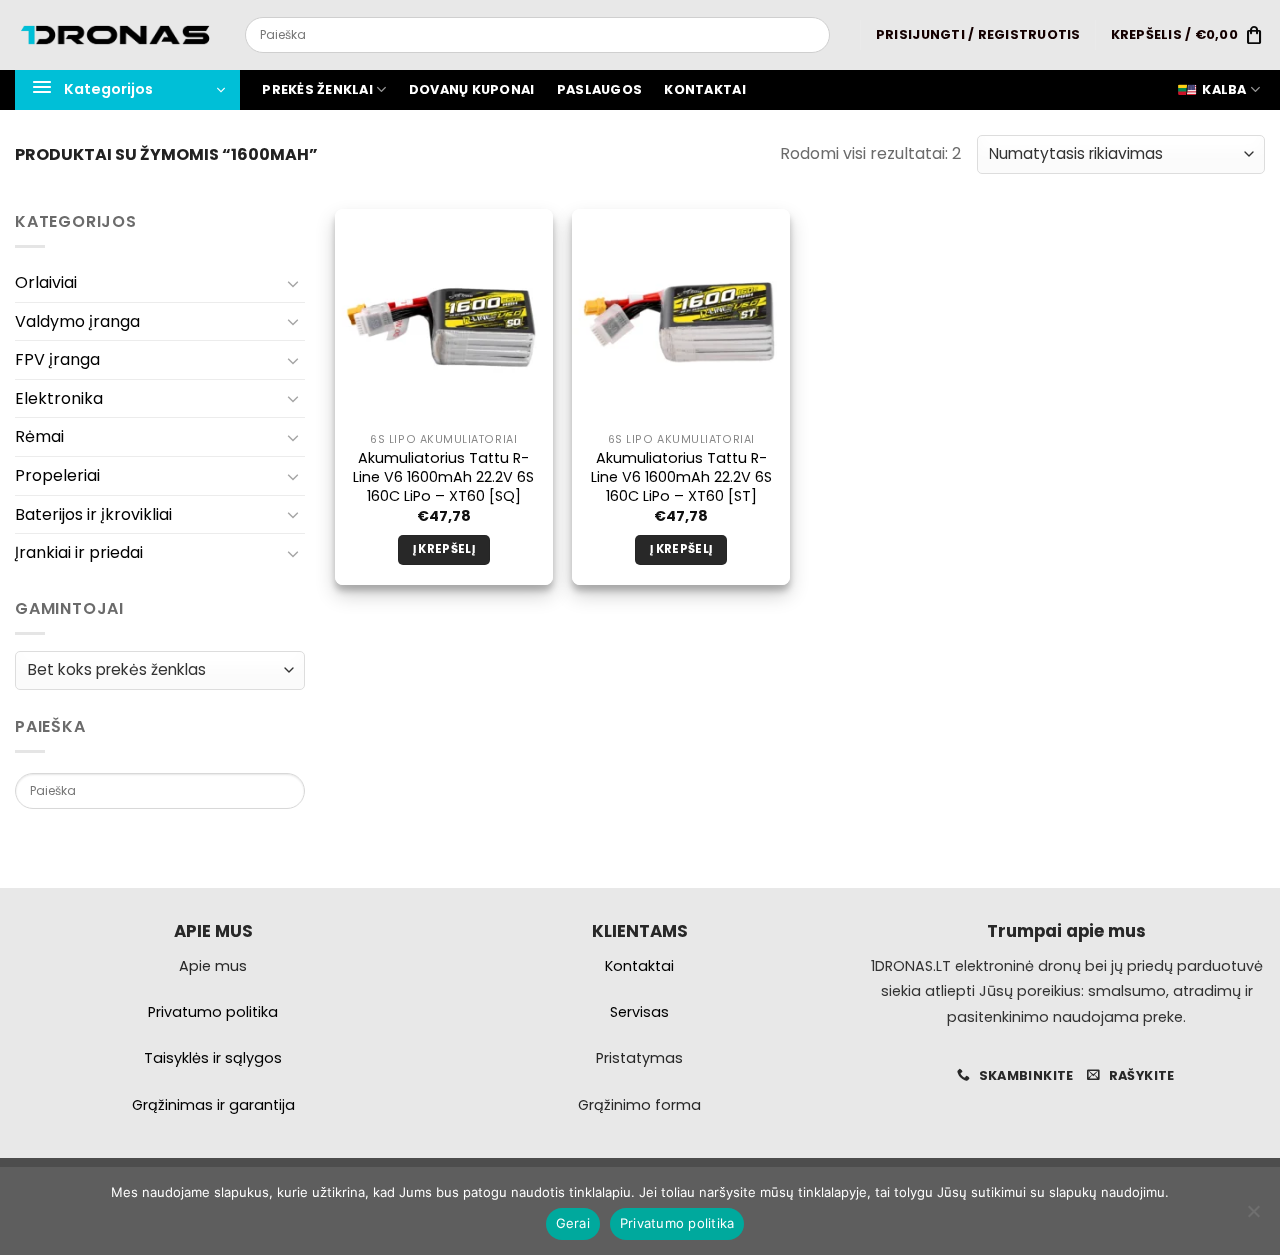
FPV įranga (57, 359)
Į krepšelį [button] (444, 549)
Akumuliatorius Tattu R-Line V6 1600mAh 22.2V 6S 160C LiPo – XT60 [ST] (681, 477)
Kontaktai (704, 89)
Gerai (573, 1223)
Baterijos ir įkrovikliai (93, 514)
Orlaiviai (46, 282)
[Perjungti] (293, 283)
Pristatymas (639, 1058)
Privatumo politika (677, 1223)
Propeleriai (57, 475)
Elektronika (59, 398)
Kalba (1224, 89)
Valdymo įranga (77, 321)
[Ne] (1253, 1217)
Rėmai (39, 436)
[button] (978, 35)
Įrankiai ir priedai (79, 552)
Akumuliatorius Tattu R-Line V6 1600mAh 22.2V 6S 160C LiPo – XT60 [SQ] (443, 477)
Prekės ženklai (317, 89)
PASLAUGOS (599, 89)
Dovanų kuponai (472, 89)
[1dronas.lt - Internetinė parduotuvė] (115, 35)
